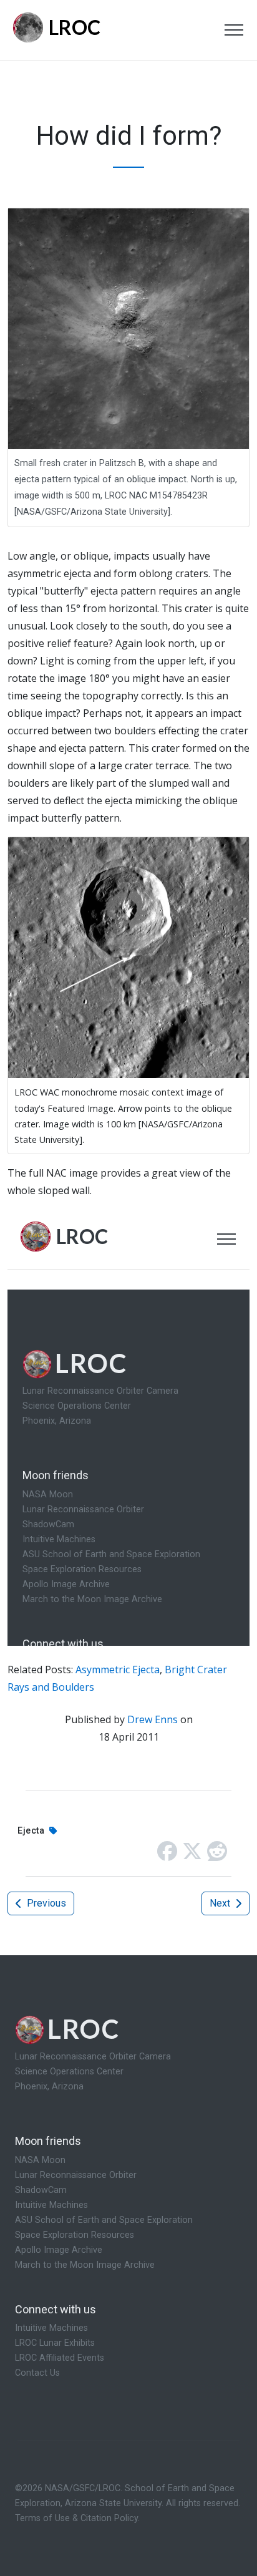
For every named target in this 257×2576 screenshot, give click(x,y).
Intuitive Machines (51, 2205)
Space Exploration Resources (75, 2235)
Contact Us (37, 2373)
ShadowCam (41, 2190)
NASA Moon (40, 2160)
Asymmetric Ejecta (118, 1670)
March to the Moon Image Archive (85, 2265)
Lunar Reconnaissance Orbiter (76, 2175)
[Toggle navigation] (234, 30)
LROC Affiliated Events (60, 2358)
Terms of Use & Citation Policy (76, 2518)
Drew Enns (153, 1719)
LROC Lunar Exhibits (55, 2343)
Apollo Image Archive (59, 2250)
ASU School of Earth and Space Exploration (104, 2220)
